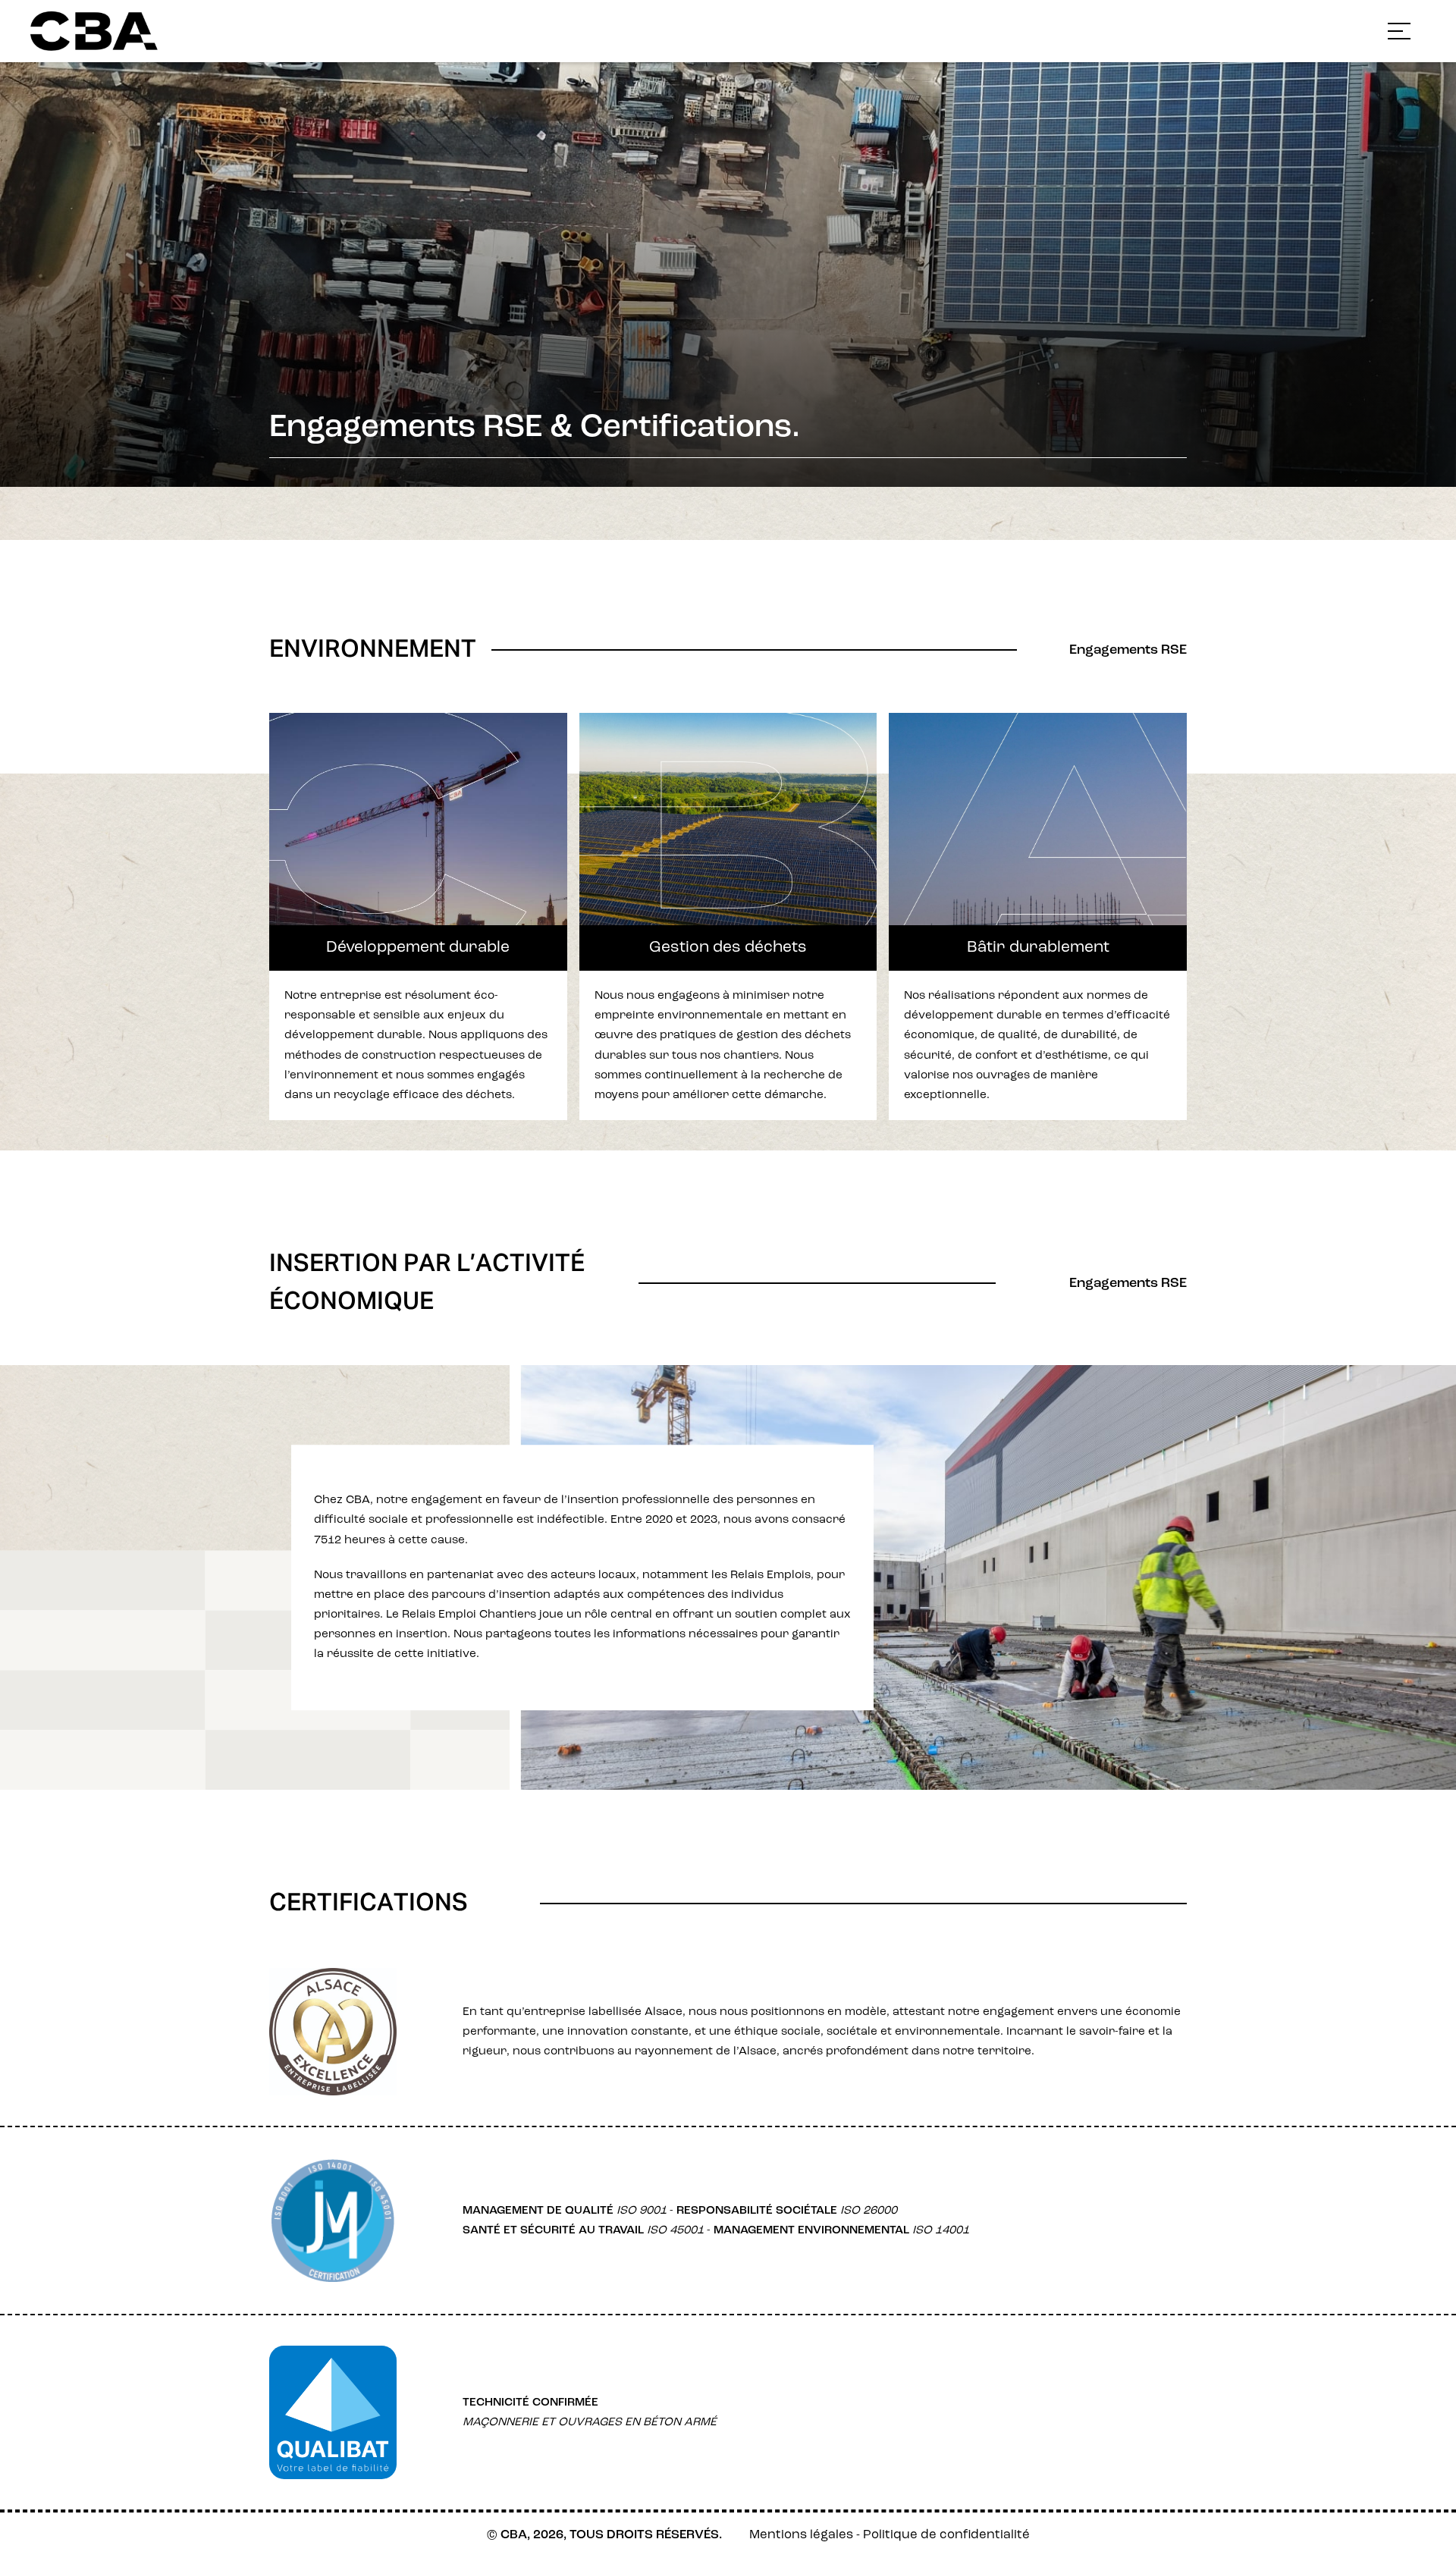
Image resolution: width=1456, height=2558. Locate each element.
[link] (162, 31)
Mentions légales (801, 2535)
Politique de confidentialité (946, 2535)
